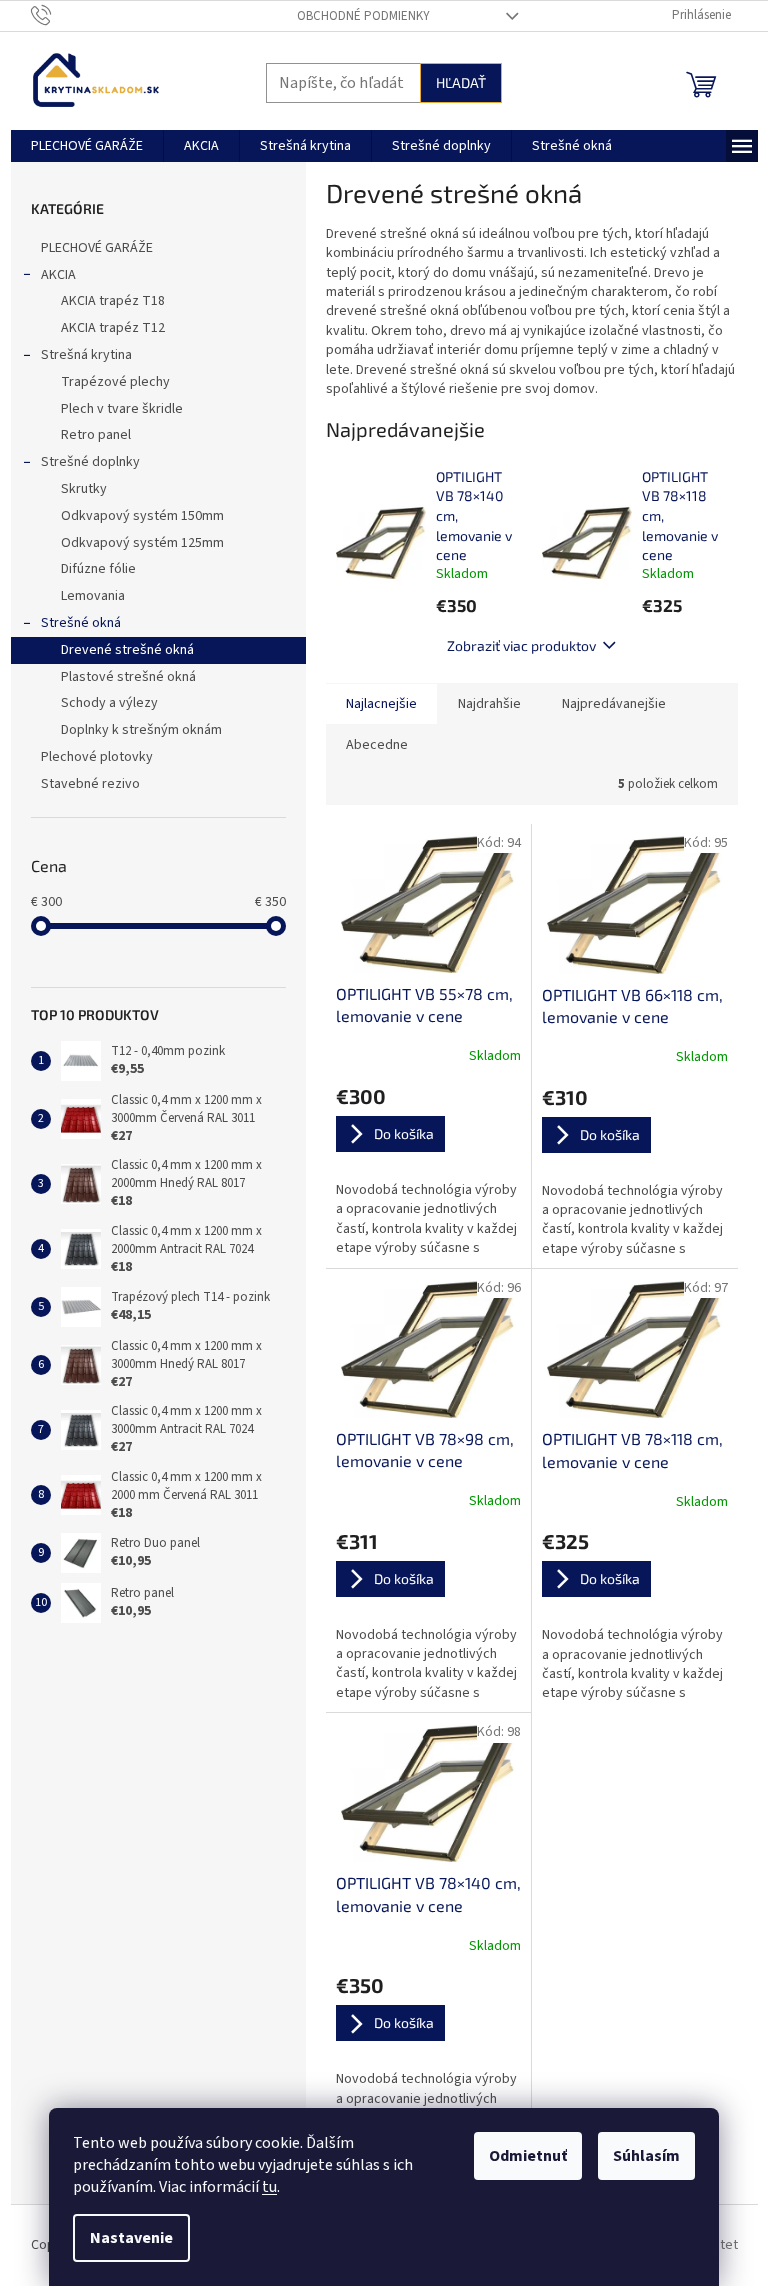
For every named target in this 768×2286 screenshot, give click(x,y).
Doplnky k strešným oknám (141, 730)
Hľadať (461, 82)
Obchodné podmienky (363, 16)
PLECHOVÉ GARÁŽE (97, 248)
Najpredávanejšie (614, 704)
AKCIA (58, 275)
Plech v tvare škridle (122, 409)
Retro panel (96, 435)
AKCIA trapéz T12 (113, 328)
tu (269, 2187)
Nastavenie (131, 2238)
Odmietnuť (528, 2156)
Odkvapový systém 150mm (142, 516)
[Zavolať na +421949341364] (60, 15)
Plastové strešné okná (128, 677)
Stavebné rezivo (90, 784)
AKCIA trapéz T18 (113, 301)
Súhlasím (646, 2156)
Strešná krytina (86, 355)
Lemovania (93, 596)
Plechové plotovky (97, 757)
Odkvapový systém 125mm (142, 543)
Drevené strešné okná (127, 650)
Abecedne (377, 745)
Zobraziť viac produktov (521, 645)
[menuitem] (87, 146)
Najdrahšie (489, 704)
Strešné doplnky (90, 462)
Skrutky (84, 489)
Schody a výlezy (109, 703)
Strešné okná (81, 623)
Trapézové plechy (115, 382)
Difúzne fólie (98, 569)
